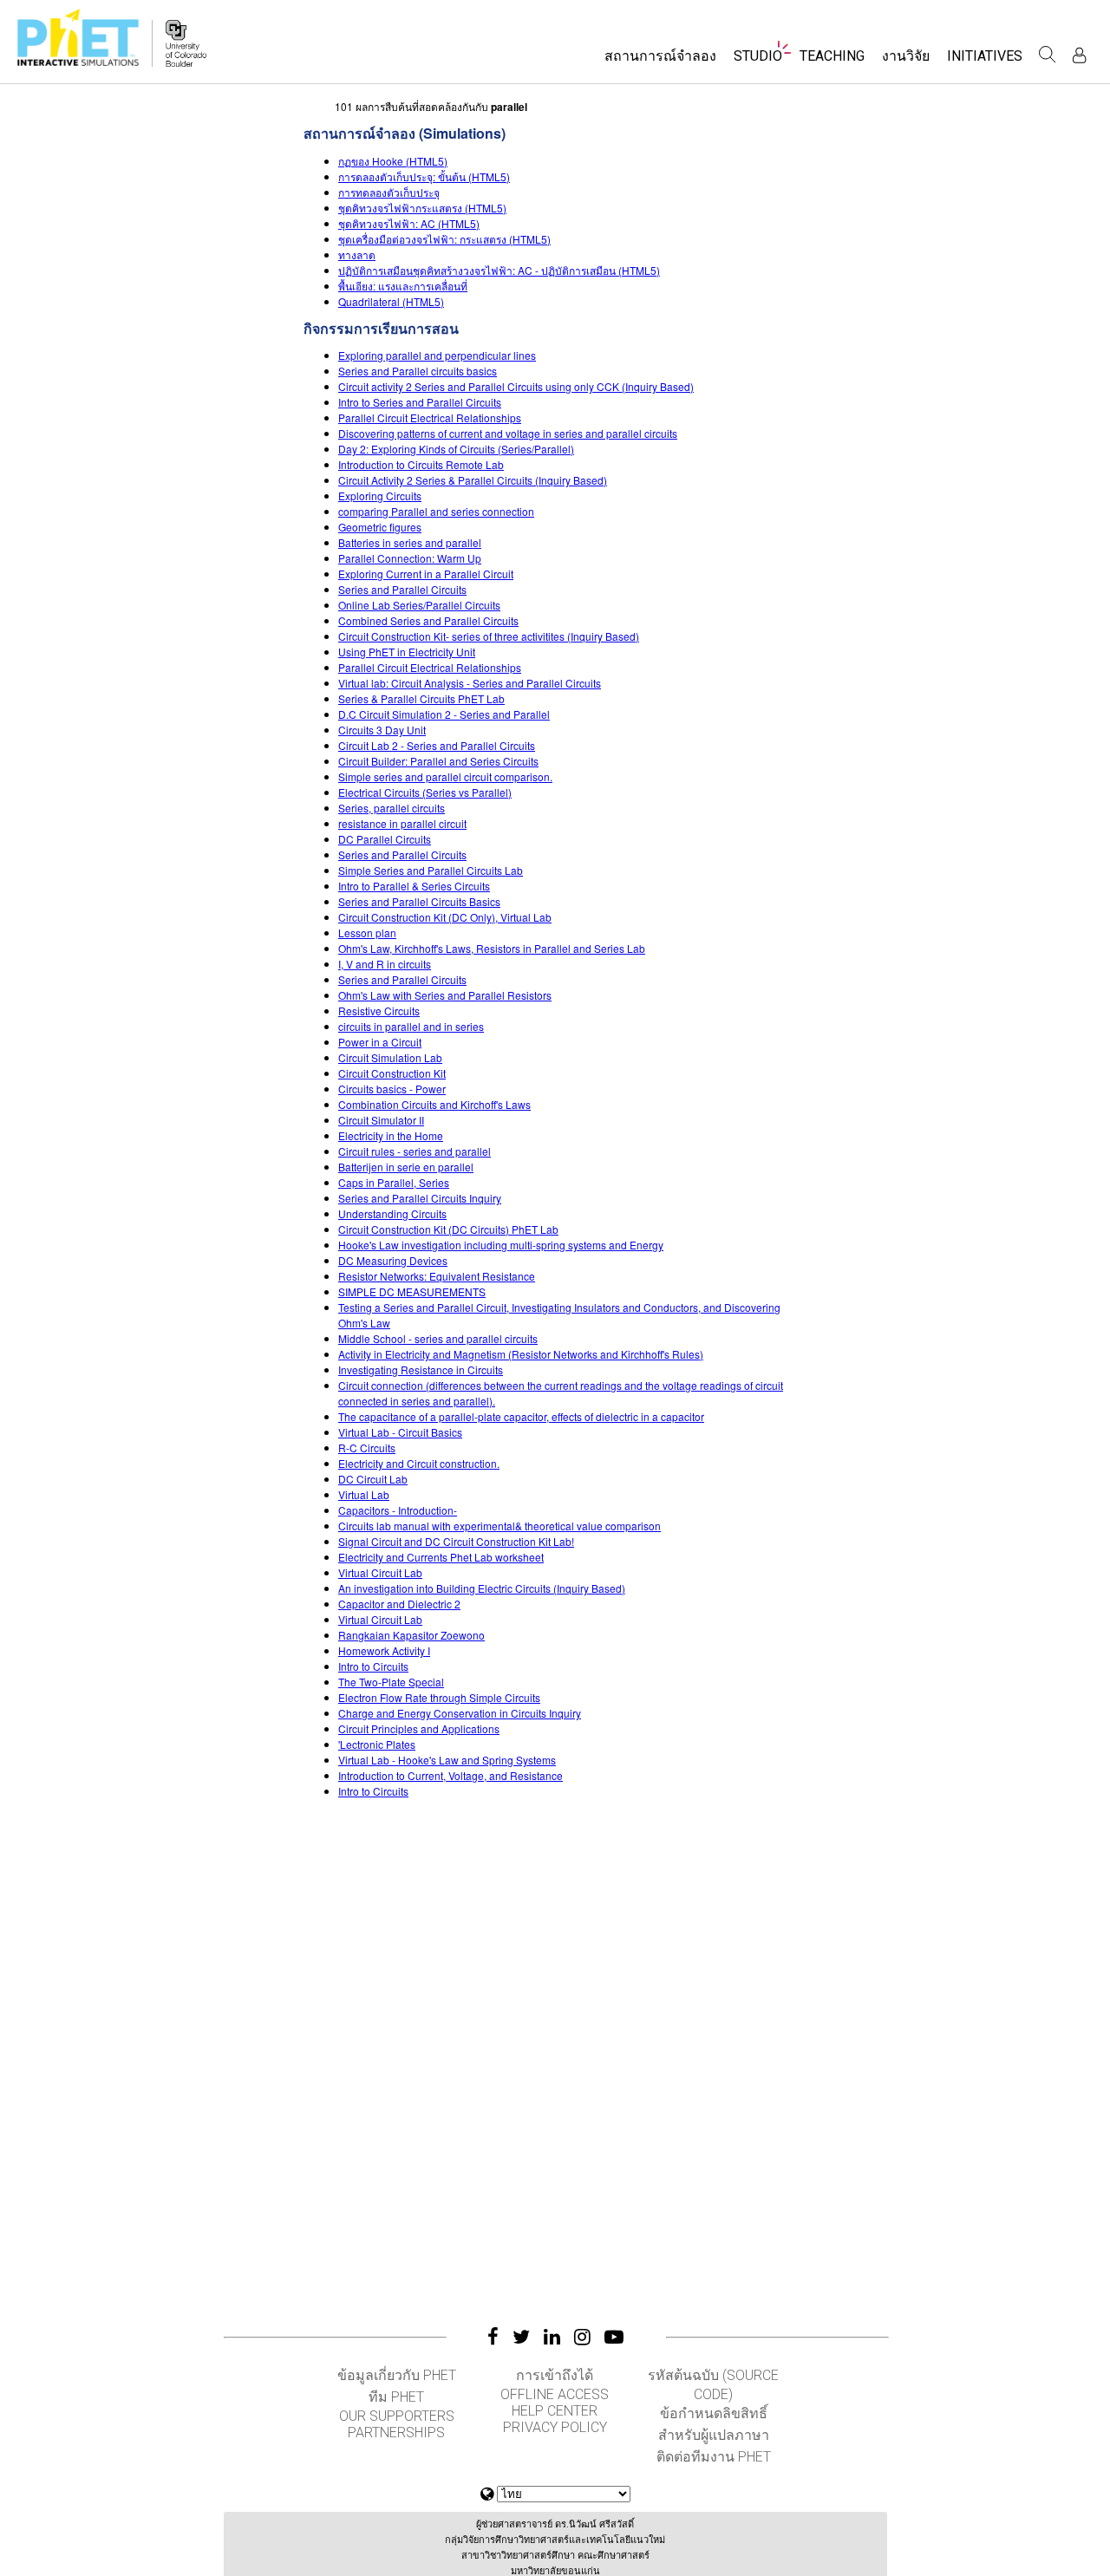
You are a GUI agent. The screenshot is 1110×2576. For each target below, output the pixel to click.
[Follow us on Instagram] (582, 2337)
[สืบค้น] (1048, 55)
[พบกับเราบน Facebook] (493, 2337)
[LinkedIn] (552, 2337)
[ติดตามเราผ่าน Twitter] (521, 2337)
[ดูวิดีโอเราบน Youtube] (614, 2337)
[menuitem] (660, 61)
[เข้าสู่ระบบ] (1079, 55)
